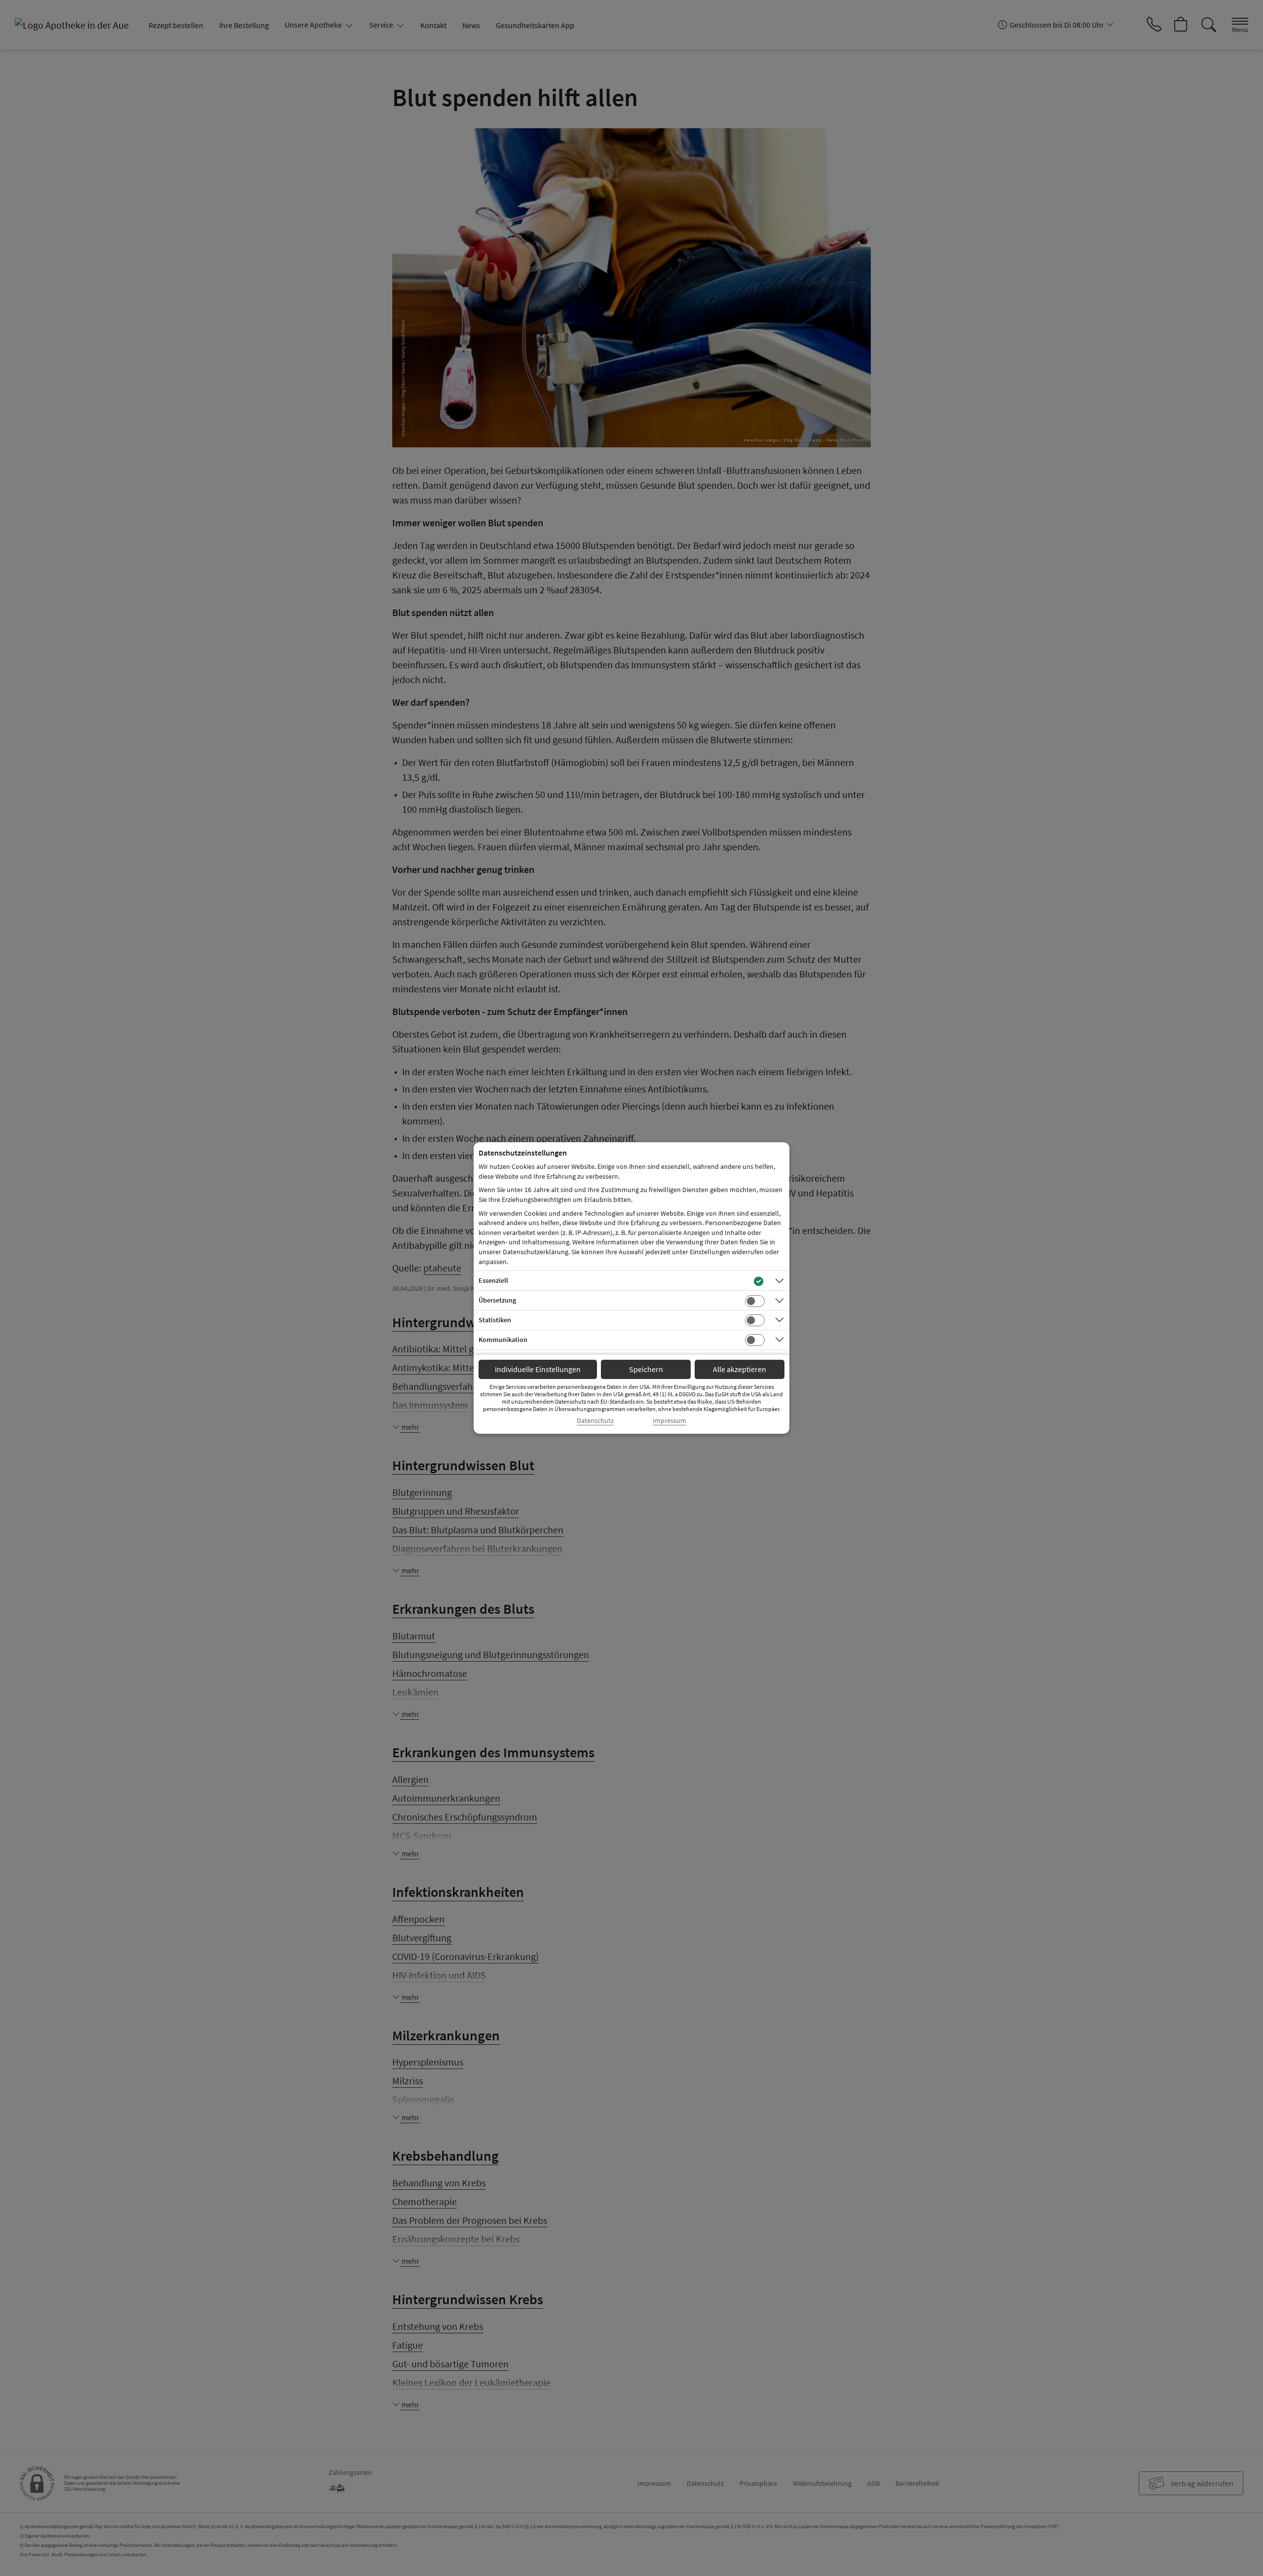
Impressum (669, 1421)
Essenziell (493, 1280)
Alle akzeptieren (740, 1369)
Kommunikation (503, 1340)
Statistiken (495, 1320)
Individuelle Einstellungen (538, 1369)
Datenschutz (595, 1421)
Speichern (646, 1369)
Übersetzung (497, 1300)
